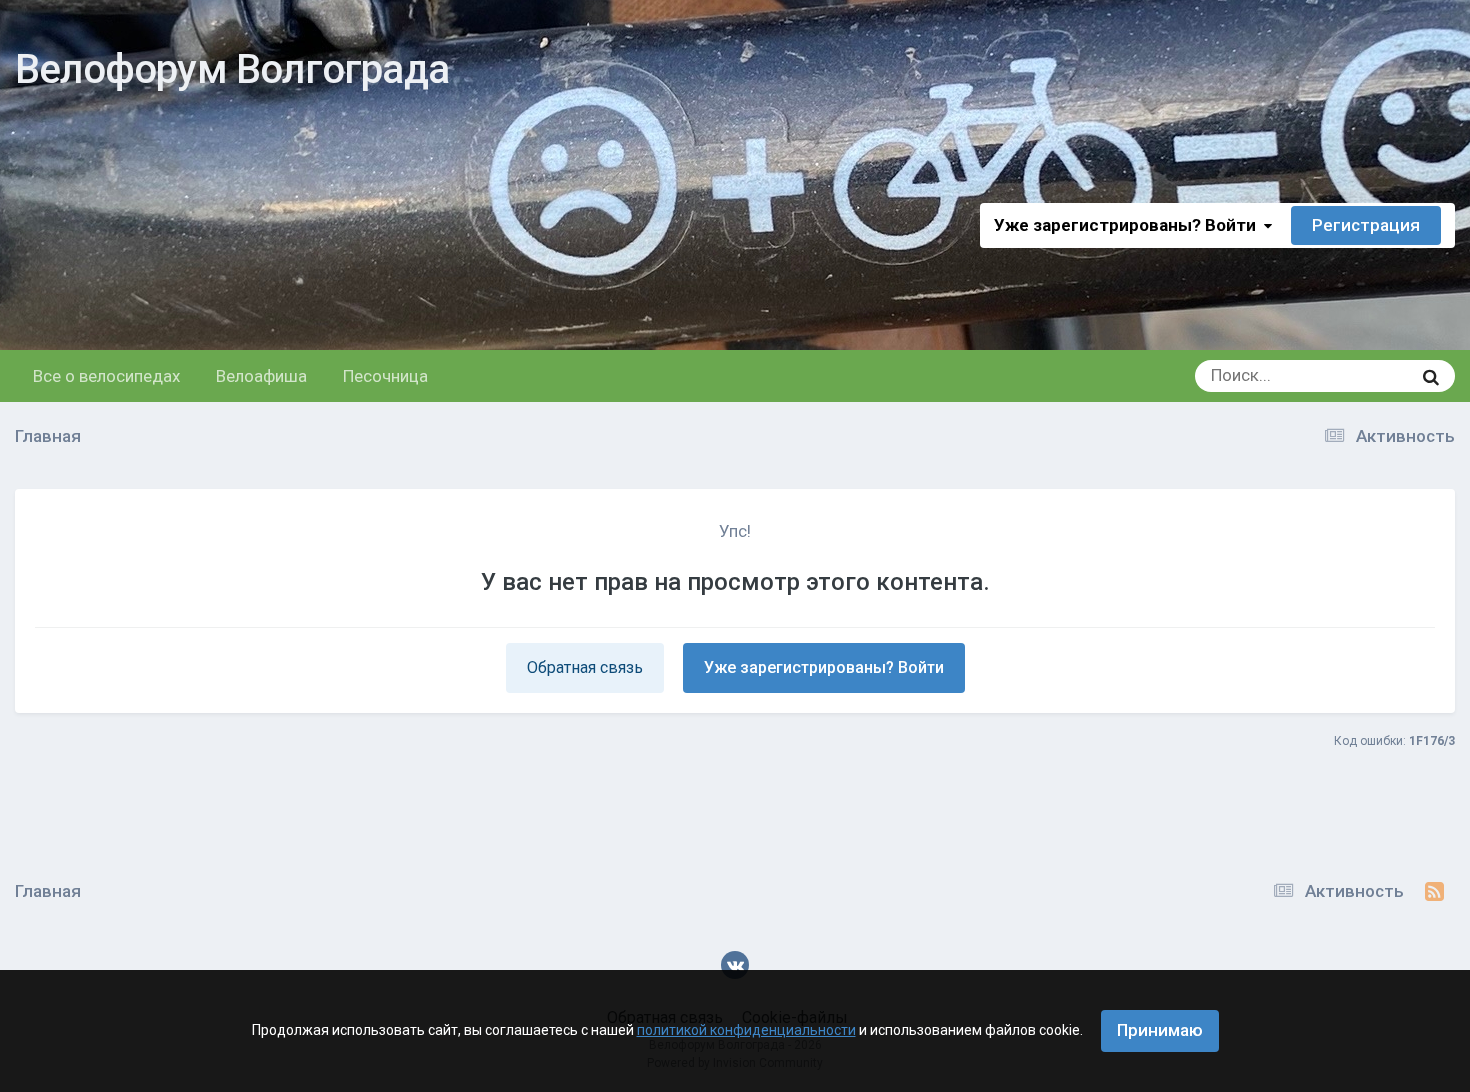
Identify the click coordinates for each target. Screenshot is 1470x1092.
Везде (1362, 376)
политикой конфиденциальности (746, 1030)
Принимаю (1160, 1030)
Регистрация (1366, 225)
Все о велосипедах (106, 376)
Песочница (385, 376)
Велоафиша (261, 376)
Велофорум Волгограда (232, 69)
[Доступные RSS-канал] (1434, 892)
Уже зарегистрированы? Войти (1129, 225)
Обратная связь (585, 667)
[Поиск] (1431, 376)
